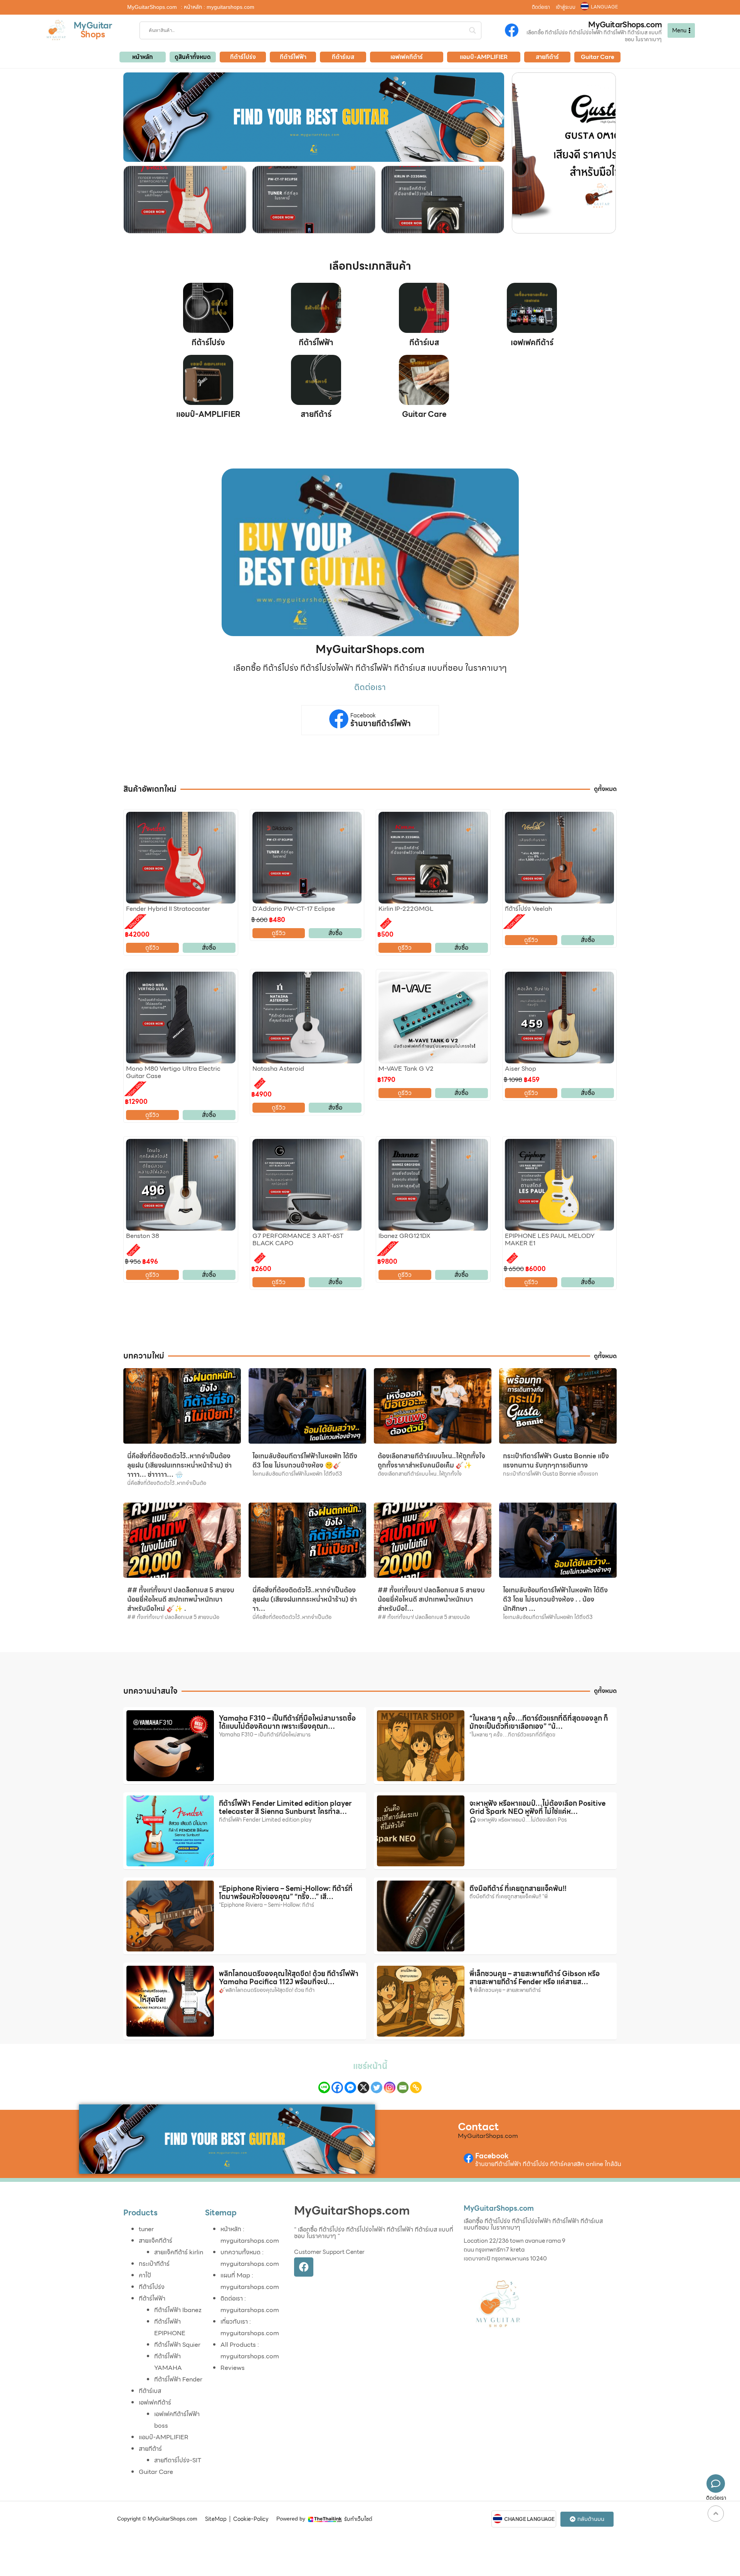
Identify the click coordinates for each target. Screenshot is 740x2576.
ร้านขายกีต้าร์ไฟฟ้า (381, 724)
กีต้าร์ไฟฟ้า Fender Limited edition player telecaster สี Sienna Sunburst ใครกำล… (285, 1808)
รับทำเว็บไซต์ (358, 2519)
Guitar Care (424, 414)
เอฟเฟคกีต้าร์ (532, 343)
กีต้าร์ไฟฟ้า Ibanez (178, 2310)
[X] (363, 2087)
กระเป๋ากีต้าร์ (154, 2264)
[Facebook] (337, 2087)
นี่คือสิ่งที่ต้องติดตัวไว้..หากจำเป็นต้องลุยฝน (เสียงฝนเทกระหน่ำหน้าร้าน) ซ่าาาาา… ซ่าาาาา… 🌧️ (179, 1465)
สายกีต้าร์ (316, 414)
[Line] (324, 2087)
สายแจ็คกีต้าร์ (156, 2241)
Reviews (233, 2368)
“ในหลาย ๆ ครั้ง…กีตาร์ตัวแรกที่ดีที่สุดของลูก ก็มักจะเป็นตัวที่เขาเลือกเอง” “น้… (539, 1722)
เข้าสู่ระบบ (566, 7)
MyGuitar (93, 26)
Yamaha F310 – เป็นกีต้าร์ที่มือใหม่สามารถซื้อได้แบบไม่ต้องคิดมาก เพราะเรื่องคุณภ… (287, 1722)
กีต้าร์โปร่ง (208, 343)
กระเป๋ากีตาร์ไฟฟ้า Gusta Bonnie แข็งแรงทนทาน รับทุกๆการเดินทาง (556, 1461)
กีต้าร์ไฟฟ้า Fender (178, 2379)
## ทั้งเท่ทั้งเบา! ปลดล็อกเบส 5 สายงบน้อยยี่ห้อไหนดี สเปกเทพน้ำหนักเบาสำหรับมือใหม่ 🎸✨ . (181, 1599)
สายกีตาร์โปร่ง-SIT (178, 2460)
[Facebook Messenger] (350, 2087)
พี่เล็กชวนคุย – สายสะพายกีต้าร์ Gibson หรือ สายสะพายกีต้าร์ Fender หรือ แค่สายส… (535, 1978)
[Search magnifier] (473, 30)
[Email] (403, 2087)
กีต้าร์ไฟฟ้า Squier (177, 2345)
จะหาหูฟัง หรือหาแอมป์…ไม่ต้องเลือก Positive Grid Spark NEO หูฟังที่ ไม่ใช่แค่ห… (537, 1808)
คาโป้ (145, 2275)
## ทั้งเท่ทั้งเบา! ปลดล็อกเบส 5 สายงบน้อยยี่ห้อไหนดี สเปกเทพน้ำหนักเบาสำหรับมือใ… (431, 1599)
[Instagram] (390, 2087)
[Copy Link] (416, 2087)
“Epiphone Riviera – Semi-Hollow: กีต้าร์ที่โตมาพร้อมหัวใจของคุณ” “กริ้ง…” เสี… (286, 1893)
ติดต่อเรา (541, 7)
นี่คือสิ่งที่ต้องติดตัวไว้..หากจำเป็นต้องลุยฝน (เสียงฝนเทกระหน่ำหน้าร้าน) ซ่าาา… (305, 1599)
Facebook (363, 716)
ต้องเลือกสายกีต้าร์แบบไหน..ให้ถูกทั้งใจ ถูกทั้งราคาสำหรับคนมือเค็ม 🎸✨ (431, 1461)
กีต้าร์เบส (424, 343)
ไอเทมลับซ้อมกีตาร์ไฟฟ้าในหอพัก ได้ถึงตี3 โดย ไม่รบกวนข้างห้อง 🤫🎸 (305, 1461)
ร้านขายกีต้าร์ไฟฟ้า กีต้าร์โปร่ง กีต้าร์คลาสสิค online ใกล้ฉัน (548, 2164)
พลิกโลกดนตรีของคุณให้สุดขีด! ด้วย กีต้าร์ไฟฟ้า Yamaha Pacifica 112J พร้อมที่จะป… (289, 1978)
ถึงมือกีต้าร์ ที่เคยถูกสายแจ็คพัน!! (518, 1888)
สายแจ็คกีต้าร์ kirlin (179, 2252)
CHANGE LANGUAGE (529, 2519)
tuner (146, 2229)
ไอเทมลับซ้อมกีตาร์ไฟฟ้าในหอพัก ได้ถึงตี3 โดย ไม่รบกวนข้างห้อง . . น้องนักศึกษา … (555, 1599)
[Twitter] (377, 2087)
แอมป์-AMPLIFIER (208, 414)
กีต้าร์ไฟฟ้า (316, 343)
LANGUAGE (604, 7)
